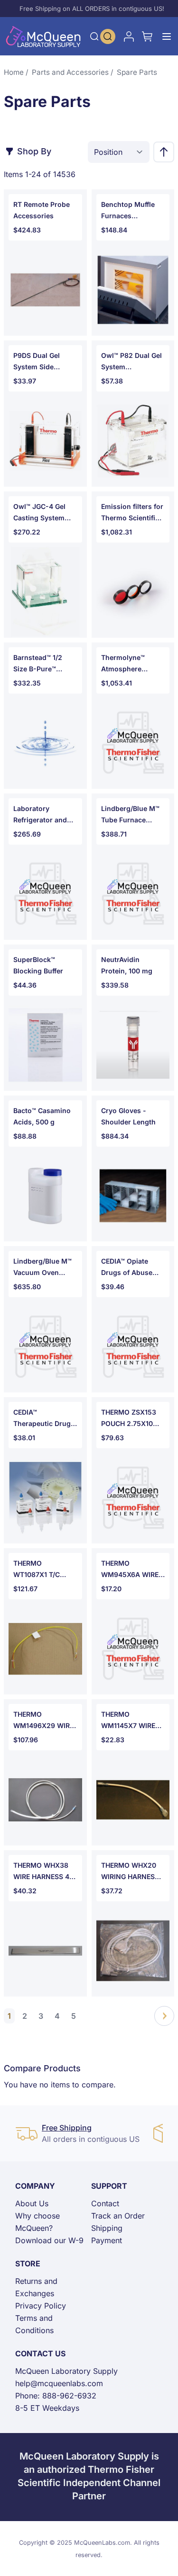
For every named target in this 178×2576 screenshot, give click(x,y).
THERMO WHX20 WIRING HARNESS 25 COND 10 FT (130, 1872)
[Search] (94, 36)
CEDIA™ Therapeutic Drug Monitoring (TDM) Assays (42, 1419)
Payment (107, 2240)
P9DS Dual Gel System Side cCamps (37, 362)
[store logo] (43, 36)
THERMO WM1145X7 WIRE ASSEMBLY (128, 1721)
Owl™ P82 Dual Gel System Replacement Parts (132, 362)
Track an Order (118, 2216)
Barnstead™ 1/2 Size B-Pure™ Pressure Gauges (41, 664)
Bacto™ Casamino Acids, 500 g (42, 1116)
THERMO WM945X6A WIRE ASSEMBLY (130, 1570)
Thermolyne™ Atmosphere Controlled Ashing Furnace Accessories (131, 664)
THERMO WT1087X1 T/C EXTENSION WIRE (42, 1570)
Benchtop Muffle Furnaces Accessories (128, 211)
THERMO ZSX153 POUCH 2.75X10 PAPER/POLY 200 (129, 1419)
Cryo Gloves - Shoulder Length (128, 1116)
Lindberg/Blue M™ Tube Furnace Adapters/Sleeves (130, 815)
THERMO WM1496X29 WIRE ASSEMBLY (43, 1721)
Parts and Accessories (70, 72)
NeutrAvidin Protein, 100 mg (127, 965)
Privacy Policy (41, 2306)
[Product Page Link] (45, 290)
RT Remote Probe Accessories (42, 210)
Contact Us (40, 2353)
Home (14, 72)
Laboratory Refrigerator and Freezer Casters (40, 815)
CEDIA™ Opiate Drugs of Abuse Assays (127, 1268)
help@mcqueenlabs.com (59, 2383)
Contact (105, 2203)
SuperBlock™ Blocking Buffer (38, 965)
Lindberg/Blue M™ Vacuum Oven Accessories (42, 1268)
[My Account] (129, 36)
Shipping (107, 2228)
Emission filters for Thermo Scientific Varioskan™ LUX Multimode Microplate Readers (133, 513)
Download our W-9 (49, 2240)
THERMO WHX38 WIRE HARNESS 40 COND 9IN (43, 1872)
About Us (32, 2203)
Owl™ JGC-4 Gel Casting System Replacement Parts (44, 513)
